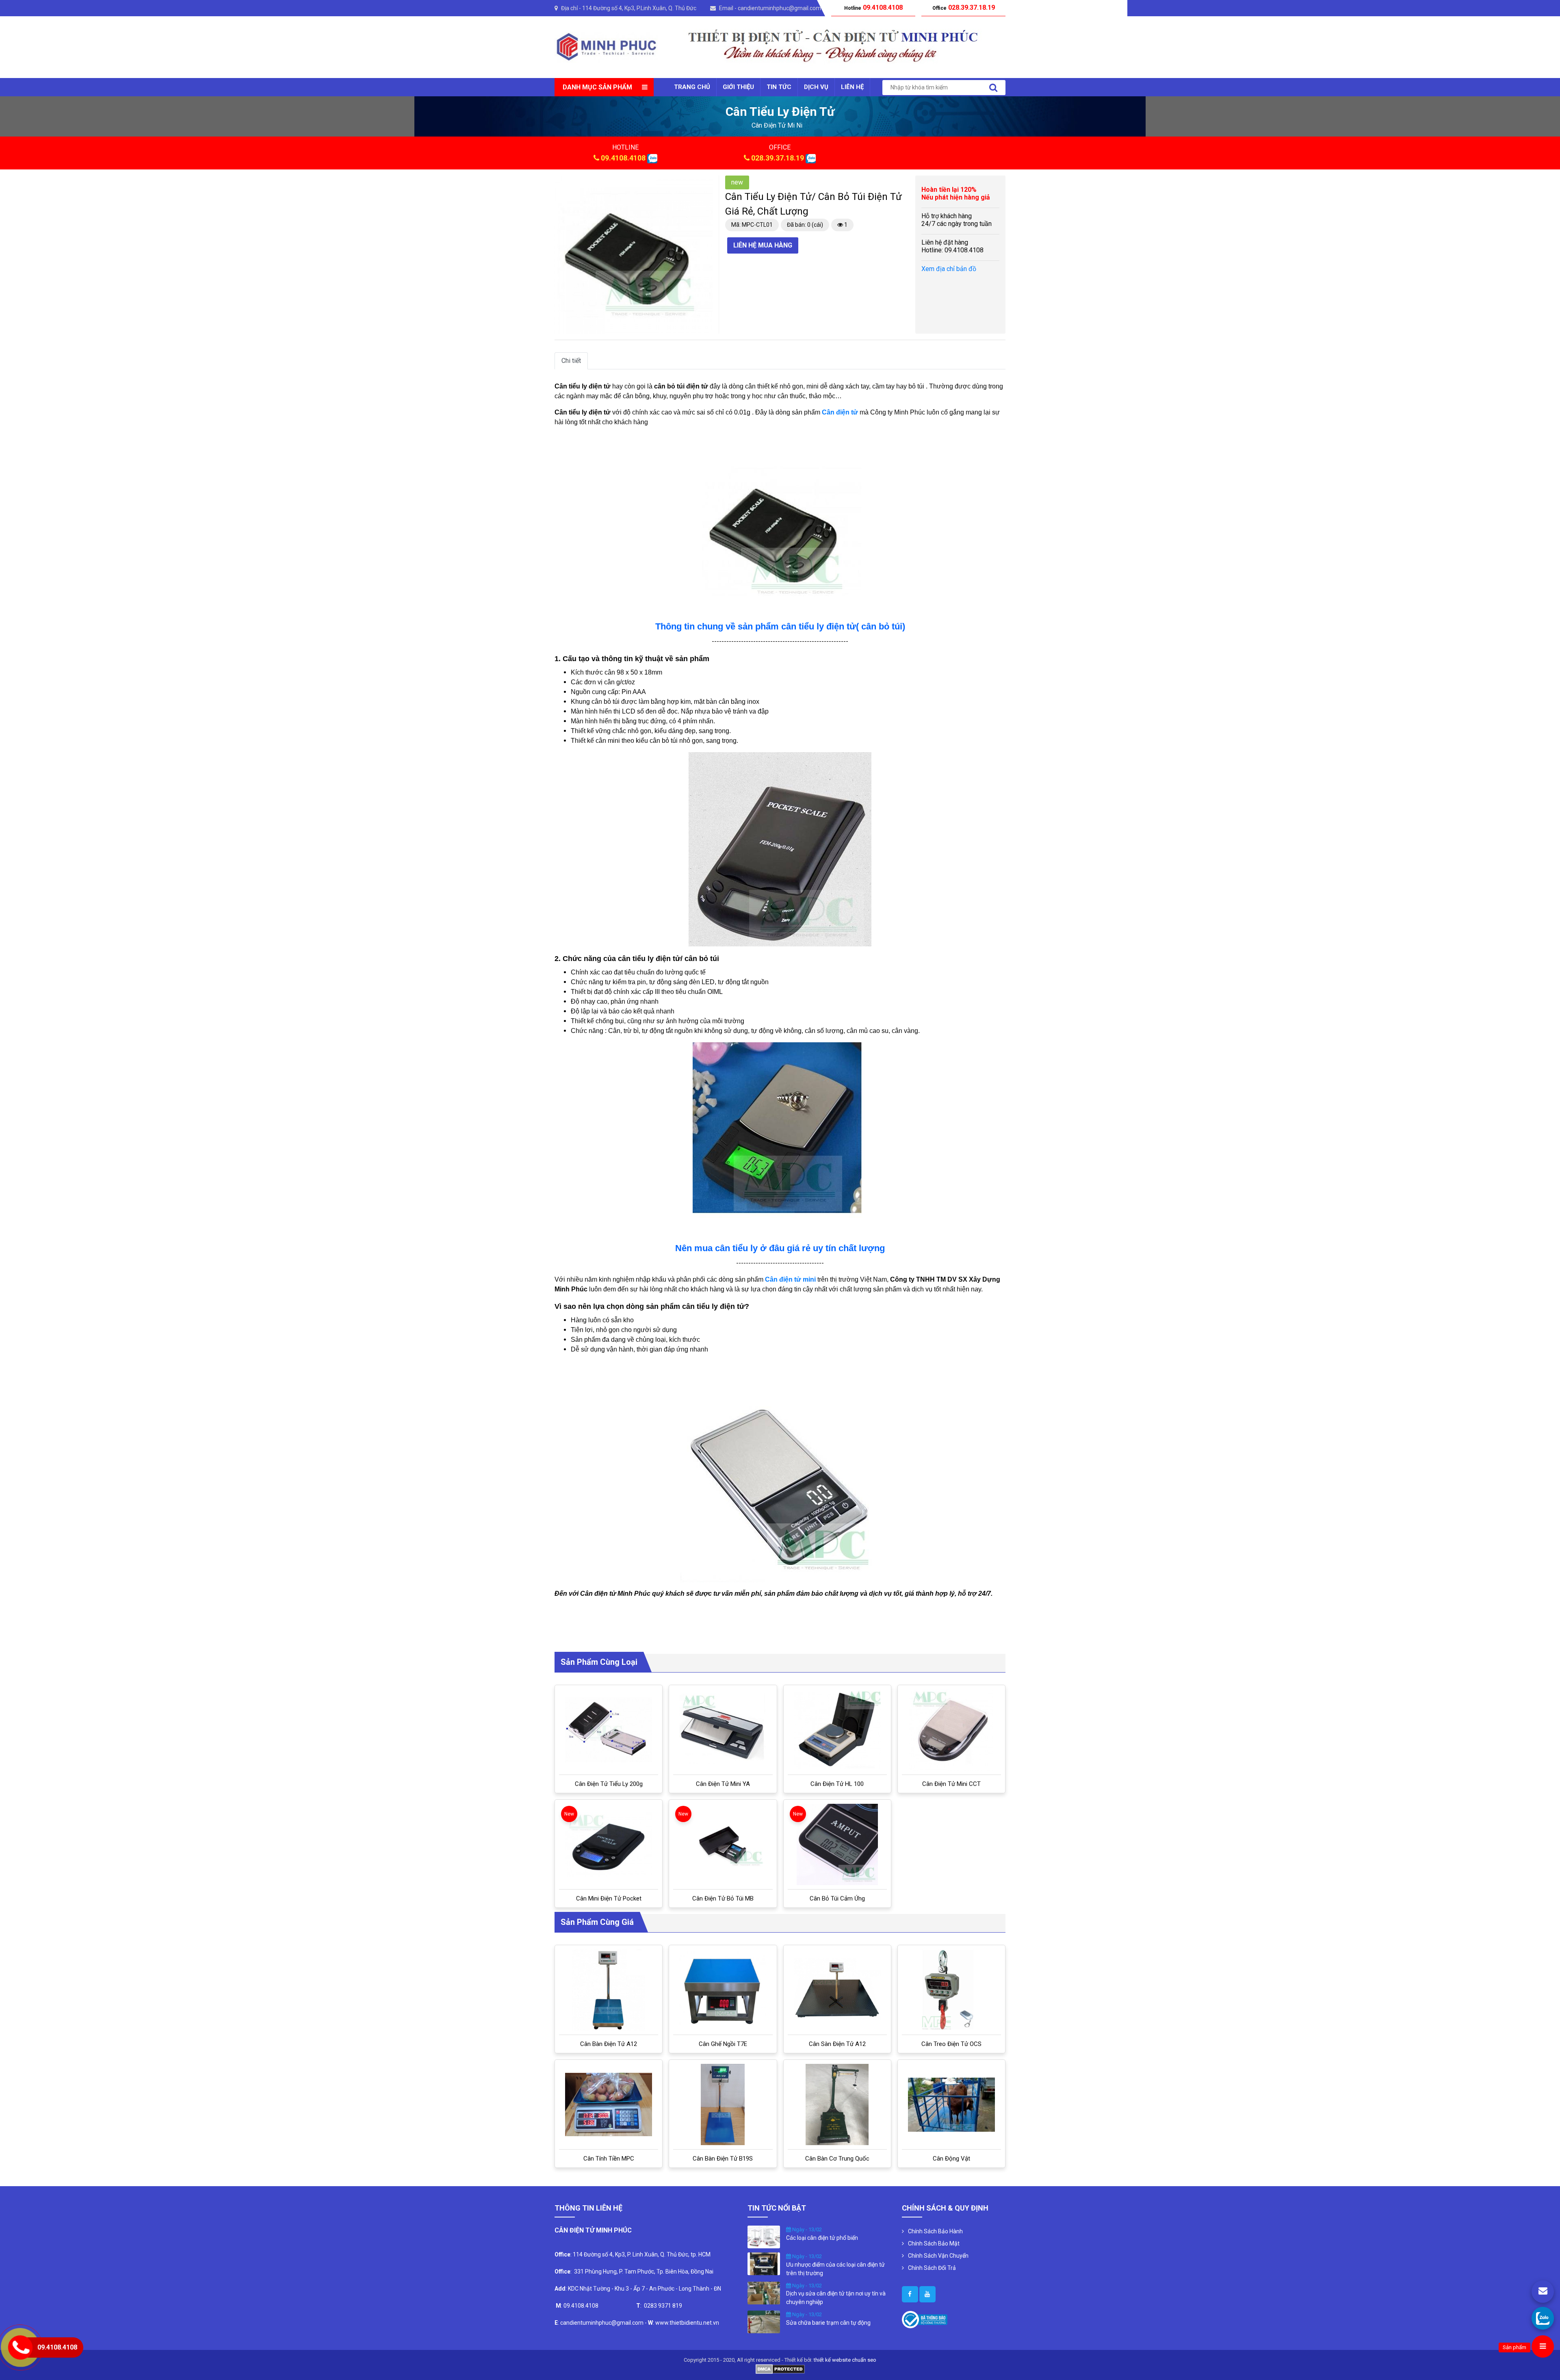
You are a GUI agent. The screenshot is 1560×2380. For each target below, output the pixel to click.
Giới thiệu (738, 87)
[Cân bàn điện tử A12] (609, 1990)
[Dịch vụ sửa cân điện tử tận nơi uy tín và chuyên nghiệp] (764, 2292)
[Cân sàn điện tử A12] (837, 1990)
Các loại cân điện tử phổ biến (822, 2238)
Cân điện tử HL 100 (837, 1784)
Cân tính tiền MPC (609, 2159)
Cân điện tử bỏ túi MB (723, 1898)
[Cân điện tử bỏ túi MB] (723, 1844)
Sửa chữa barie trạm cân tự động (828, 2323)
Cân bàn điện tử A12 (609, 2044)
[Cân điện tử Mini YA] (723, 1730)
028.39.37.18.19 (778, 158)
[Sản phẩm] (1543, 2346)
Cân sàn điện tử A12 (837, 2044)
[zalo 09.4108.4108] (652, 158)
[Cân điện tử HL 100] (837, 1730)
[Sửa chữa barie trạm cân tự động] (764, 2321)
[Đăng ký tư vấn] (1543, 2292)
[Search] (993, 88)
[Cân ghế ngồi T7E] (723, 1990)
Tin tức (779, 87)
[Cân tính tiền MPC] (609, 2104)
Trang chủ (692, 87)
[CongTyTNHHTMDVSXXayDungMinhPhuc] (910, 2294)
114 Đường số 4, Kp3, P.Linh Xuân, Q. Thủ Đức (639, 8)
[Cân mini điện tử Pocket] (609, 1844)
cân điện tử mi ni (777, 125)
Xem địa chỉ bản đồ (949, 269)
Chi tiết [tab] (571, 361)
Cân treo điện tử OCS (951, 2044)
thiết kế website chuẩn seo (845, 2360)
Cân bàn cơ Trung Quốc (837, 2159)
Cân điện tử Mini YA (723, 1784)
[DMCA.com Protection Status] (780, 2368)
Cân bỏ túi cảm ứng (837, 1898)
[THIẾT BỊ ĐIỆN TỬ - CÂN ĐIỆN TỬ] (606, 47)
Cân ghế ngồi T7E (723, 2044)
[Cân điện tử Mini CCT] (951, 1730)
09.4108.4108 (623, 158)
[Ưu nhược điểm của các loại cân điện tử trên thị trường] (764, 2263)
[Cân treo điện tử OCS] (951, 1990)
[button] (705, 183)
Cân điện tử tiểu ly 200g (609, 1784)
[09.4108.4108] (1543, 2318)
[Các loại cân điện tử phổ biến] (764, 2237)
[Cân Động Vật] (951, 2105)
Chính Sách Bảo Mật (934, 2243)
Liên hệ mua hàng (763, 245)
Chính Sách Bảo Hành (935, 2231)
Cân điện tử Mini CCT (951, 1784)
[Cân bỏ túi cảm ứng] (837, 1844)
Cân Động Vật (951, 2159)
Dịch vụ (816, 87)
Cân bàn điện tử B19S (723, 2159)
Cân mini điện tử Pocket (609, 1898)
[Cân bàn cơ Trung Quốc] (837, 2104)
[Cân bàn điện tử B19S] (723, 2104)
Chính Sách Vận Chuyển (938, 2256)
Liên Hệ (852, 87)
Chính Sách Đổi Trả (932, 2268)
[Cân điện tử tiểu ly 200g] (609, 1730)
